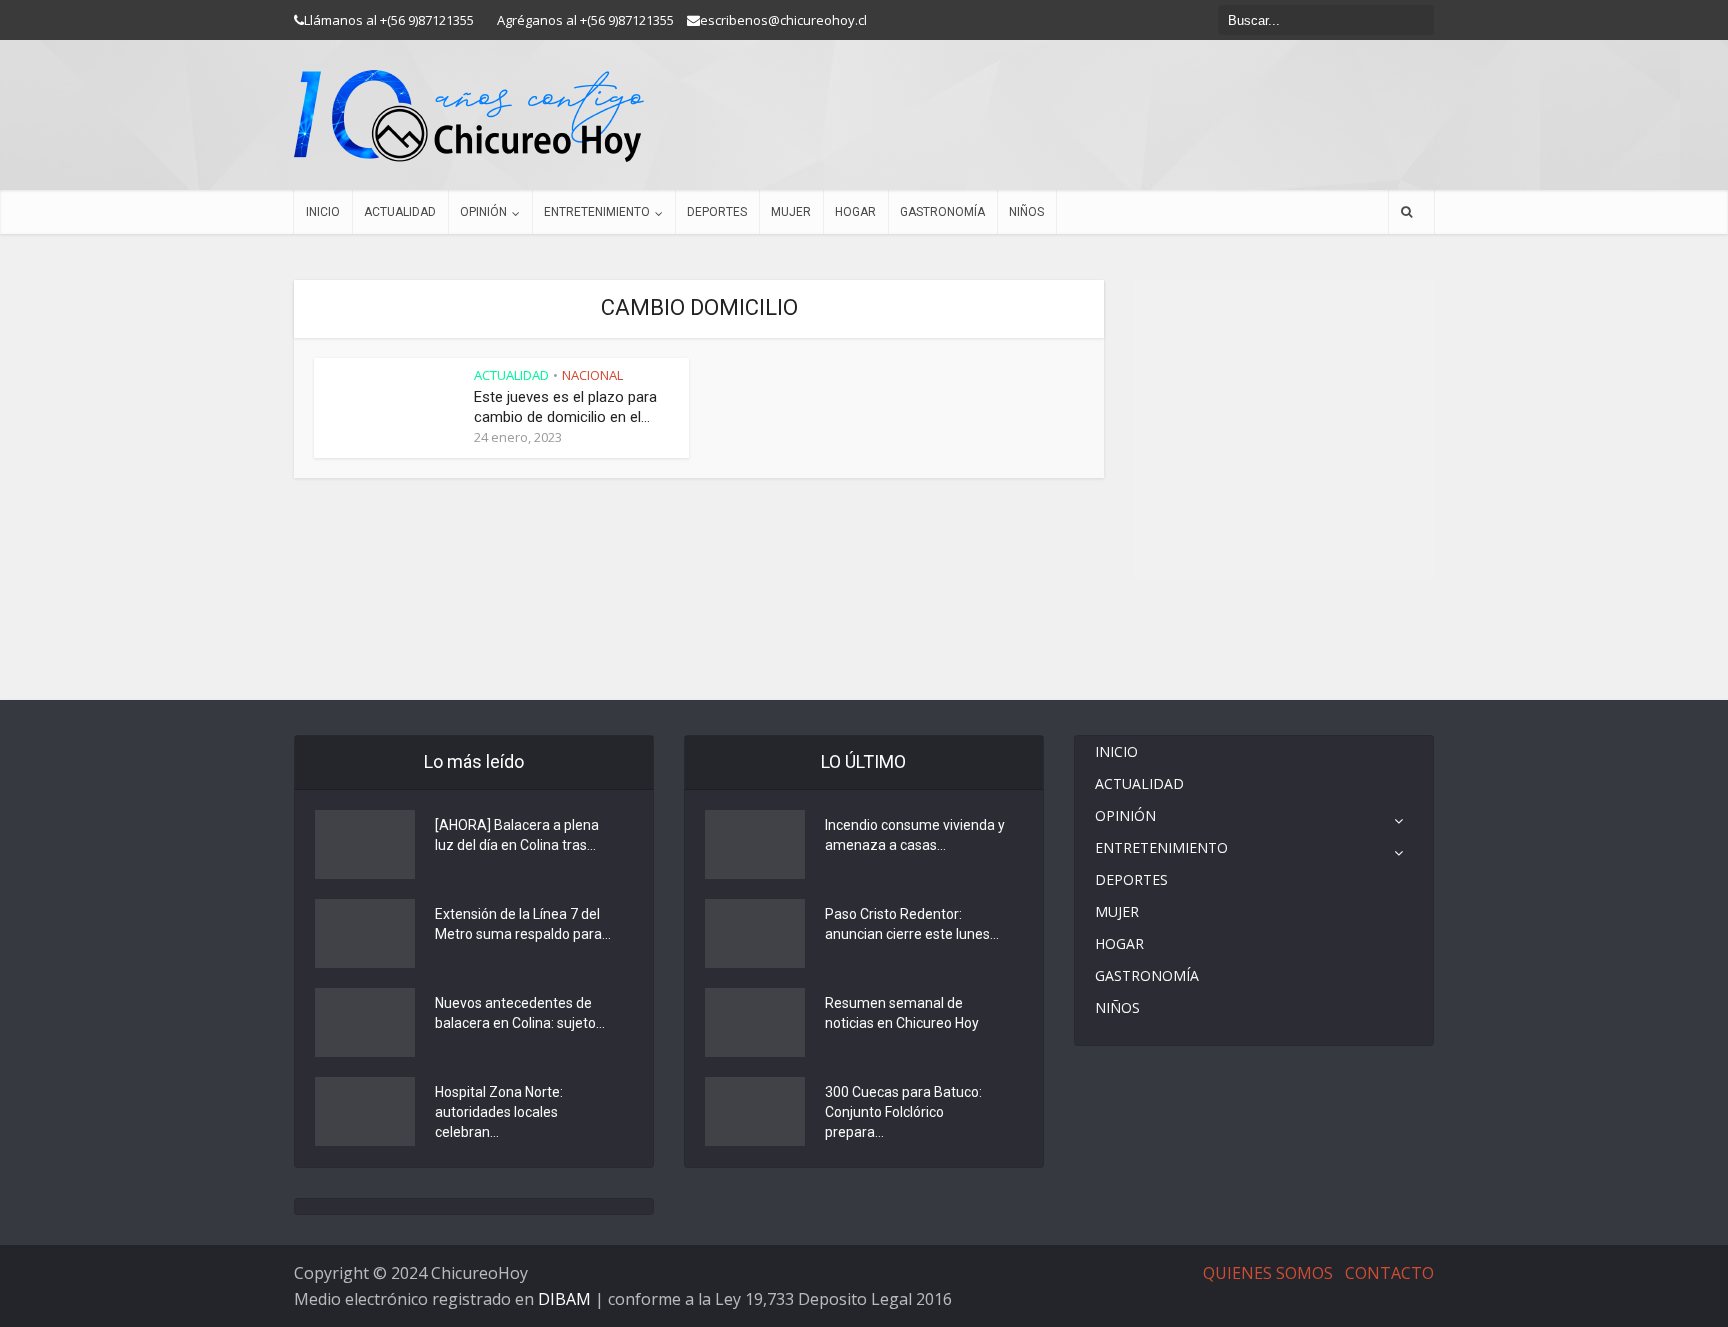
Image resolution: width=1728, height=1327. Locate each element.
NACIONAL (592, 375)
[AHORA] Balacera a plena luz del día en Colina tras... (517, 835)
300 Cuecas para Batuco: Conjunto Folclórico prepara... (903, 1112)
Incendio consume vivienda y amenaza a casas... (915, 835)
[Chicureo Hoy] (469, 116)
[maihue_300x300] (1284, 428)
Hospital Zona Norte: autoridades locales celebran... (499, 1112)
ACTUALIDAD (400, 212)
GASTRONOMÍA (942, 212)
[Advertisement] (1284, 640)
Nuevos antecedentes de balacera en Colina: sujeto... (520, 1013)
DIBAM (564, 1299)
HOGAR (855, 212)
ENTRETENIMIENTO (597, 212)
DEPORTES (717, 212)
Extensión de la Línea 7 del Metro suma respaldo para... (523, 924)
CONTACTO (1389, 1273)
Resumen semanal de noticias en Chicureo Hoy (902, 1013)
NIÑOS (1026, 212)
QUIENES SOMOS (1268, 1273)
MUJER (791, 212)
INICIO (323, 212)
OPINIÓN (483, 212)
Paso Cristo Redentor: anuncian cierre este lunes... (912, 924)
